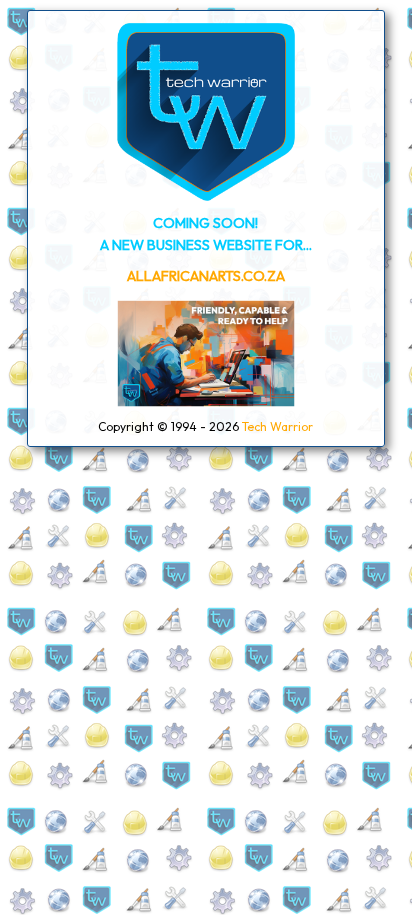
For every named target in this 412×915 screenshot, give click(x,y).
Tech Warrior (277, 426)
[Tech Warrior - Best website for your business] (206, 196)
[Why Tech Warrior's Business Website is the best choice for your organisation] (206, 402)
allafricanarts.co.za (206, 276)
